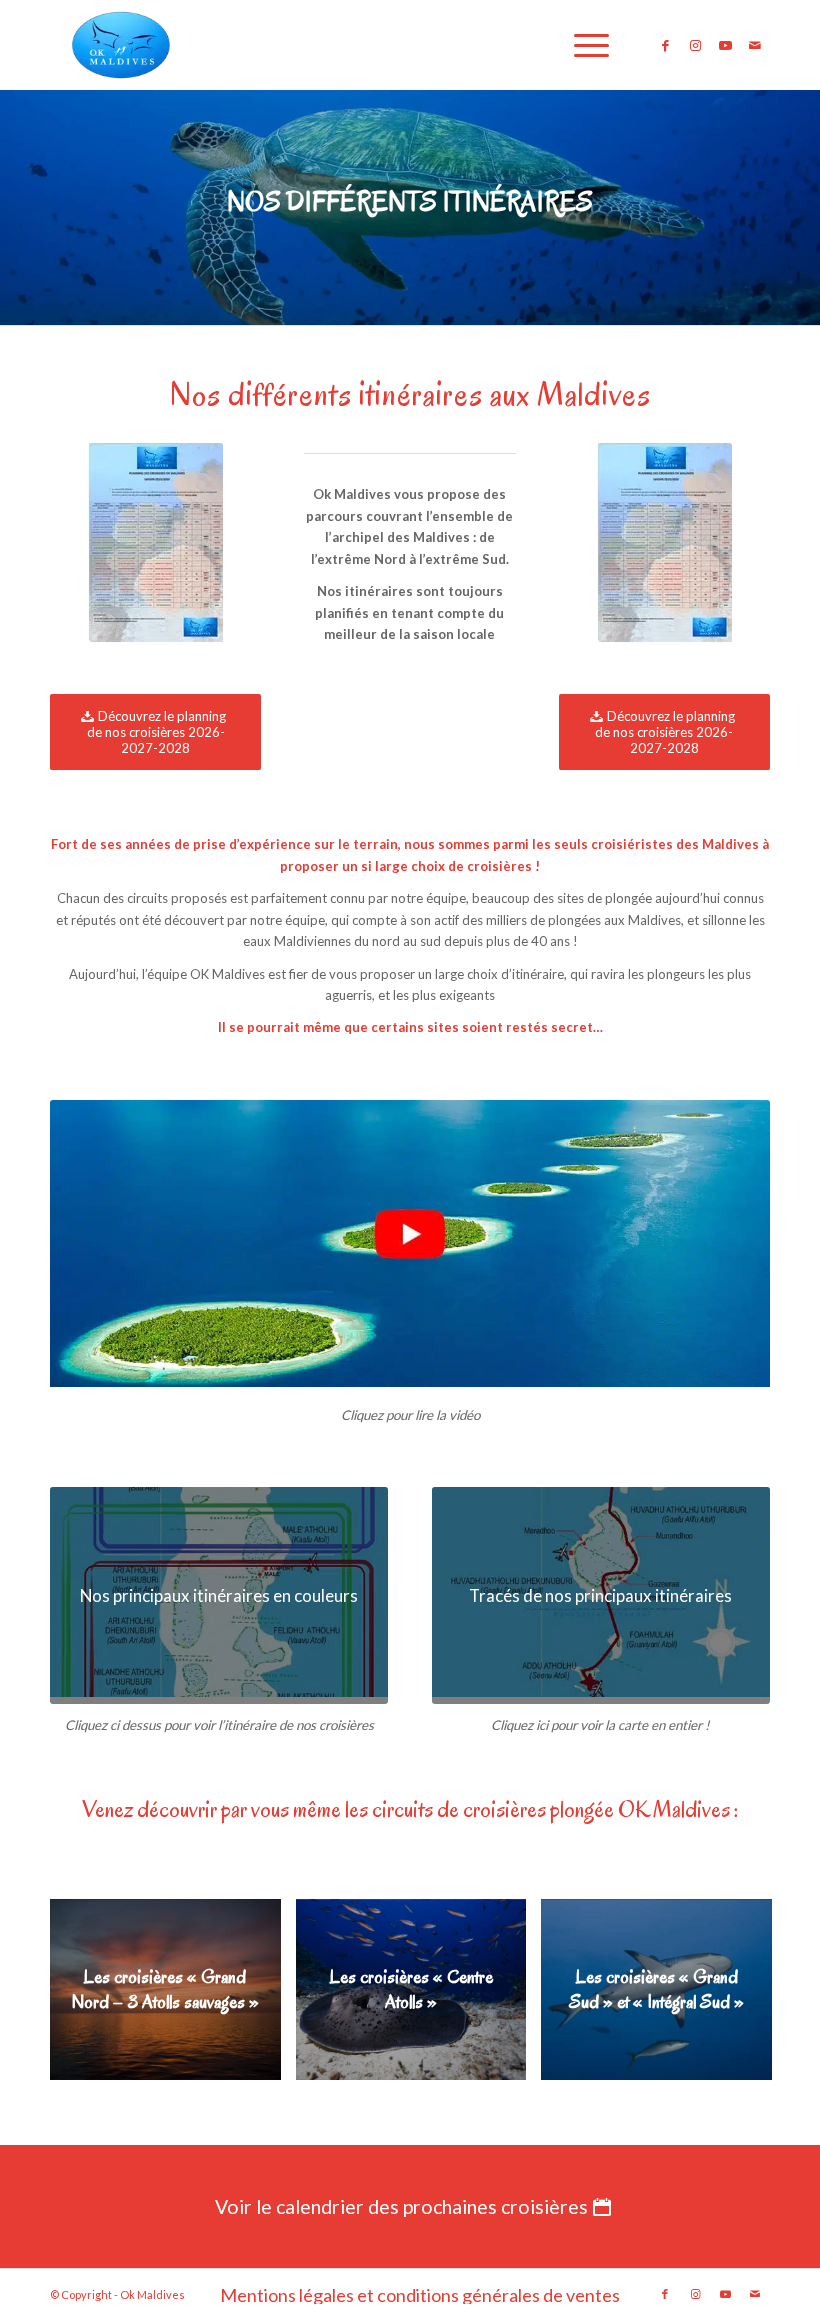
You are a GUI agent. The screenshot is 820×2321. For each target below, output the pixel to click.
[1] (155, 546)
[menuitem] (581, 45)
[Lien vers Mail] (755, 45)
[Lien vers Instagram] (695, 45)
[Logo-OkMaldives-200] (121, 45)
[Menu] (581, 45)
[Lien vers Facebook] (665, 45)
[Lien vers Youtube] (725, 45)
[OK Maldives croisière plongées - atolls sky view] (410, 1247)
